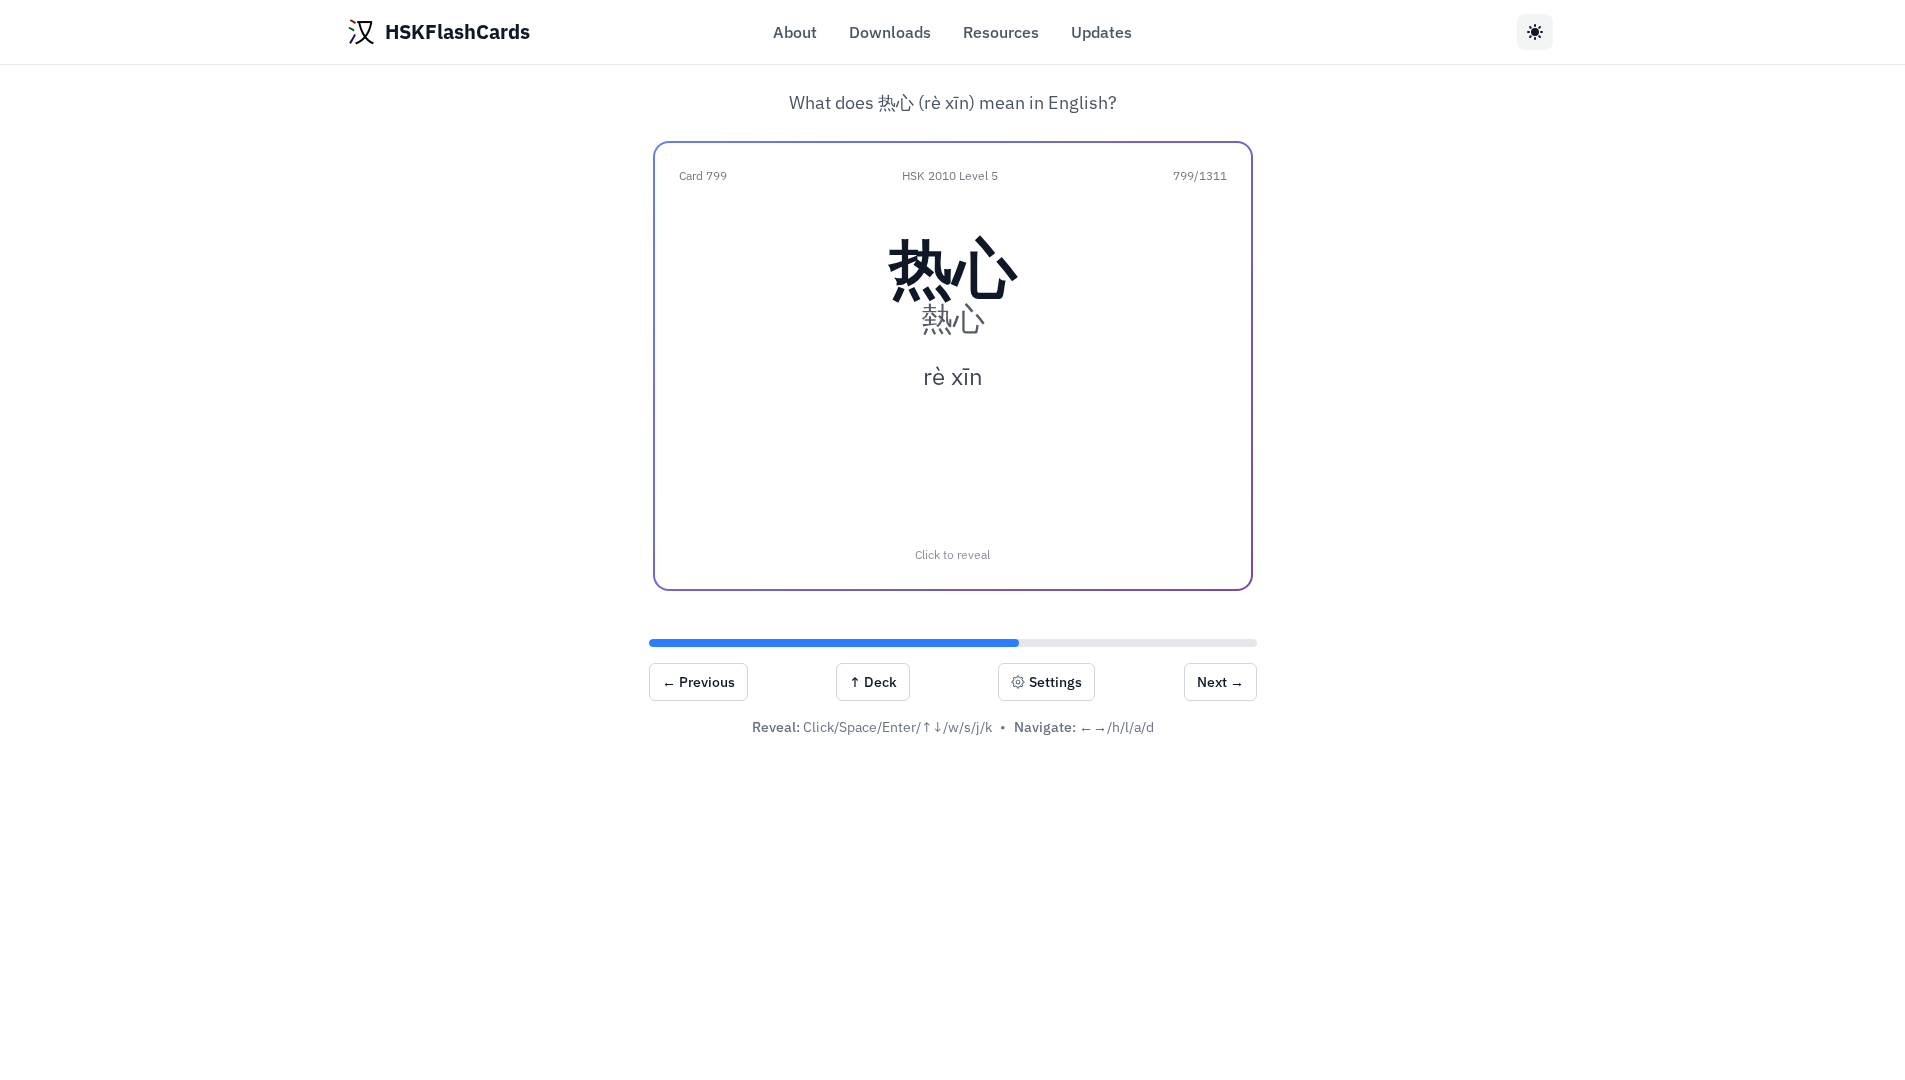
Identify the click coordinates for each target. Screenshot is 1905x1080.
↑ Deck (873, 682)
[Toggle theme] (1535, 32)
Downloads (890, 32)
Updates (1101, 32)
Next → (1220, 682)
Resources (1001, 32)
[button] (953, 366)
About (795, 32)
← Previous (698, 682)
